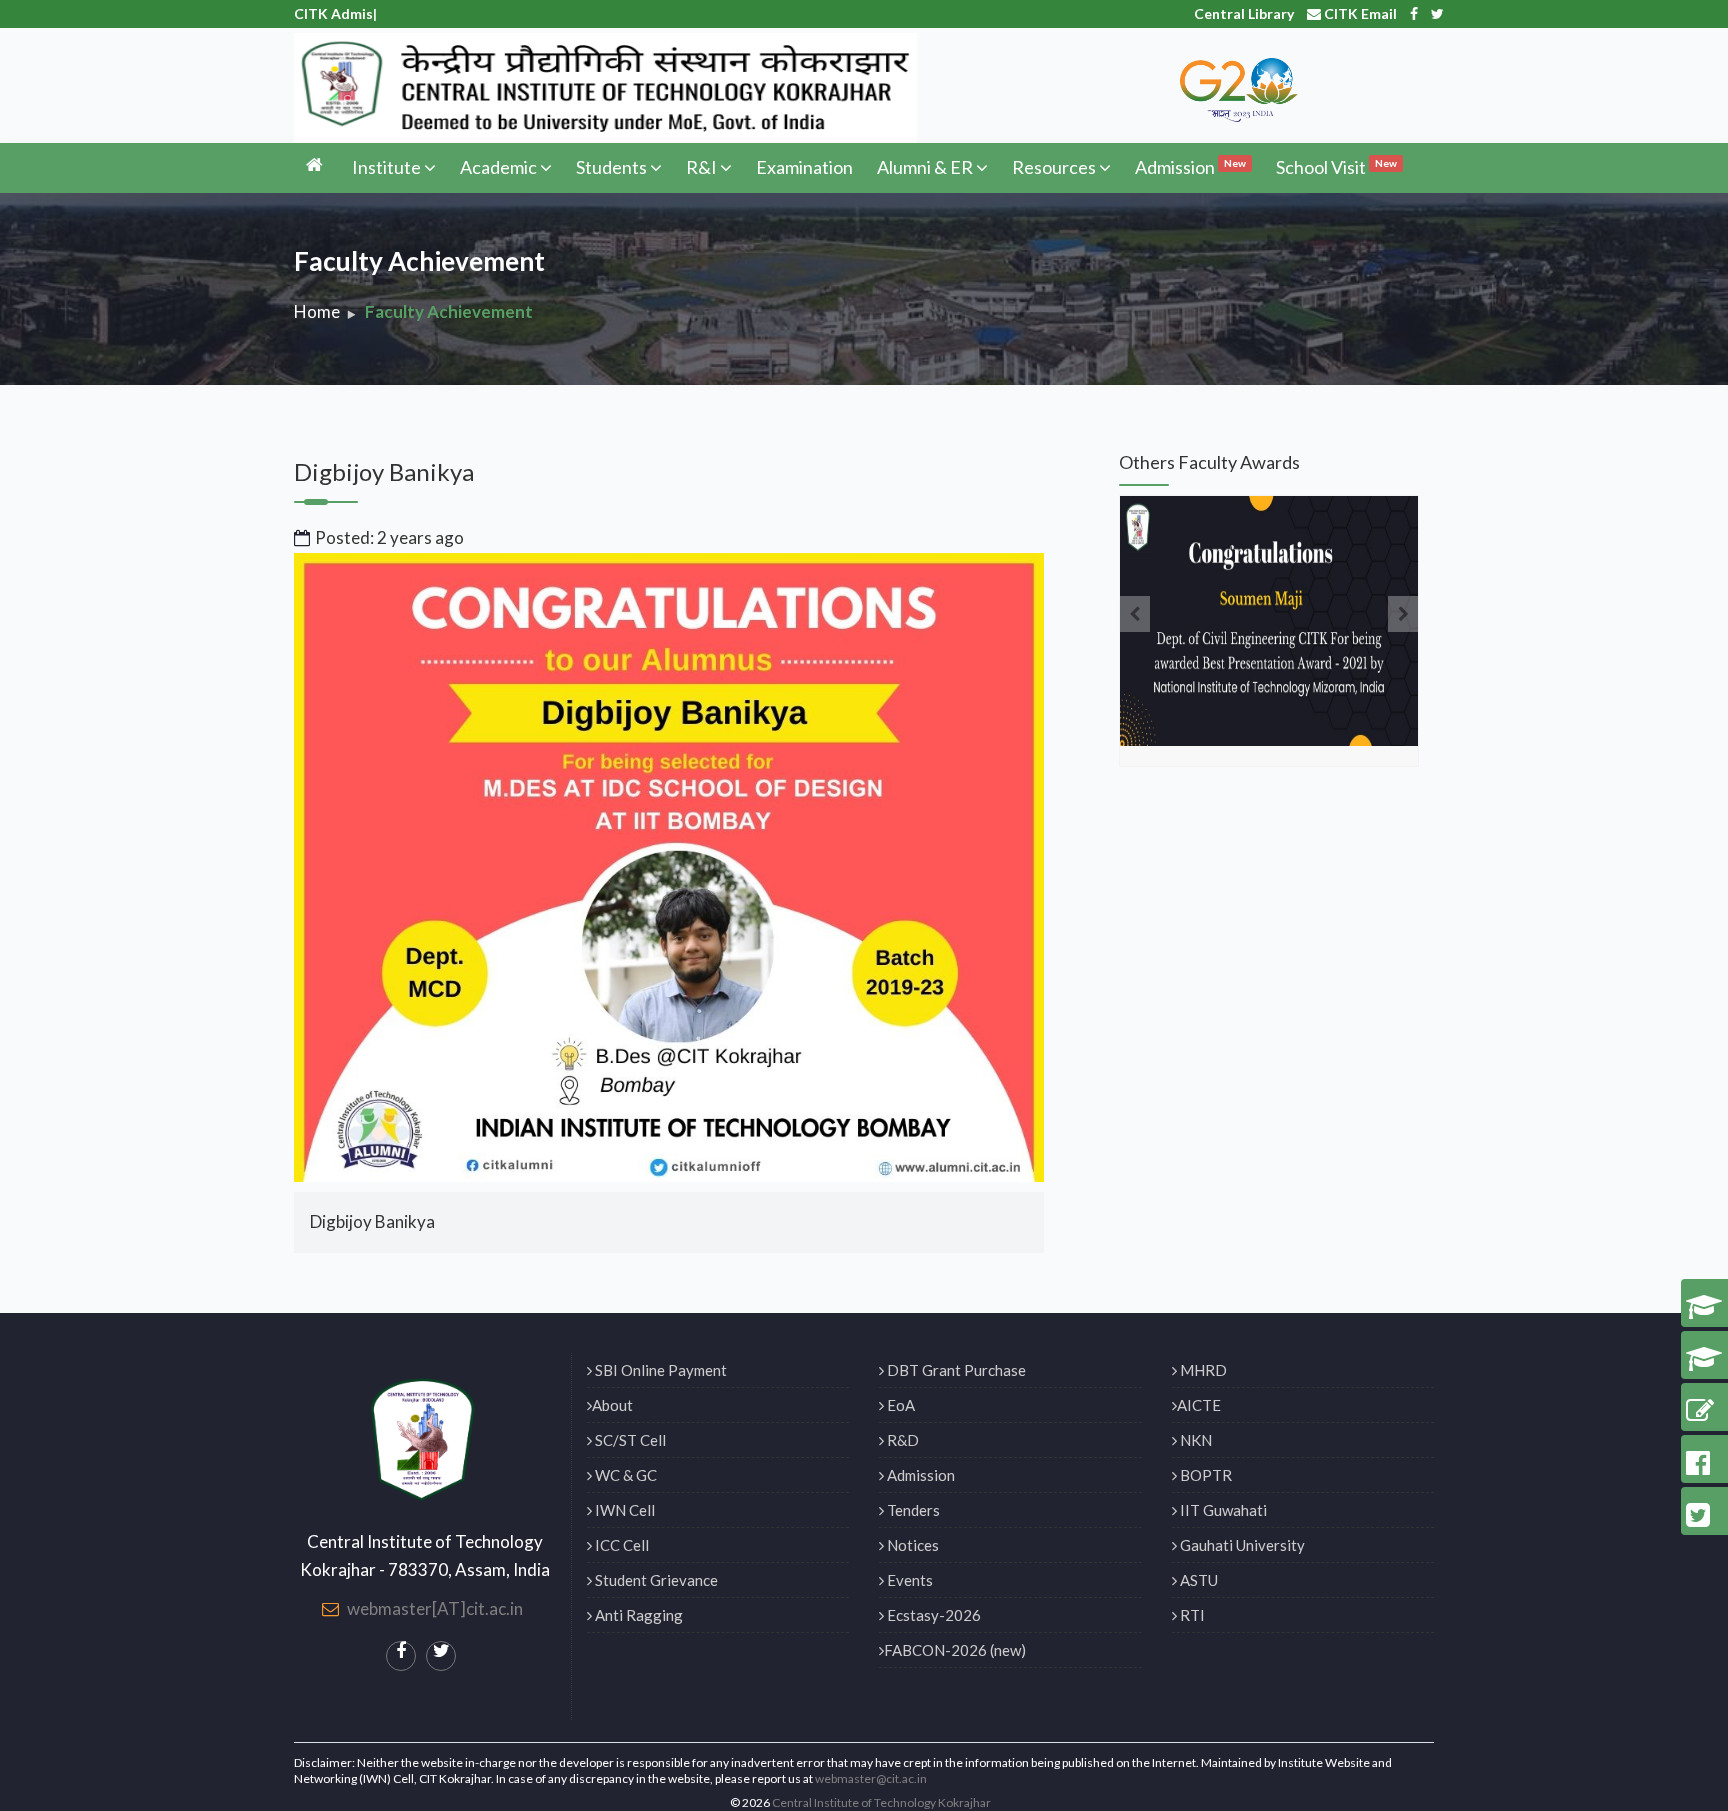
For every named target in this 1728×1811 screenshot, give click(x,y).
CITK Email (1359, 13)
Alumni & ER (925, 167)
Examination (804, 167)
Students (611, 167)
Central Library (1244, 13)
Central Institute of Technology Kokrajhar (881, 1802)
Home (317, 311)
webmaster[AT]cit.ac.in (435, 1608)
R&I (701, 167)
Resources (1054, 167)
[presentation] (1134, 614)
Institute (386, 167)
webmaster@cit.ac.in (871, 1778)
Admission (1190, 167)
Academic (498, 167)
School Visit (1336, 167)
